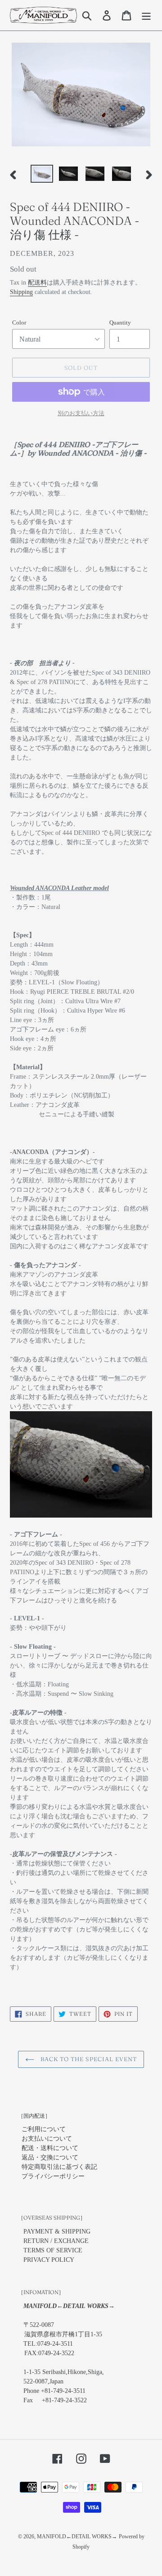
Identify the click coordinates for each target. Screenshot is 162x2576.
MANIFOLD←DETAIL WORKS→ (77, 2537)
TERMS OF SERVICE (53, 2250)
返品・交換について (50, 2157)
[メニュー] (146, 15)
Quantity (120, 323)
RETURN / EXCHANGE (56, 2241)
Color (19, 323)
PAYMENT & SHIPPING (57, 2232)
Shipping (21, 292)
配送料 (37, 283)
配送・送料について (50, 2148)
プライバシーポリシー (53, 2176)
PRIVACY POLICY (49, 2260)
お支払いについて (47, 2139)
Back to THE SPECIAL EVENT (88, 2059)
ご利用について (44, 2129)
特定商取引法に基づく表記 (59, 2167)
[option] (42, 175)
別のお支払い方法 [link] (81, 413)
